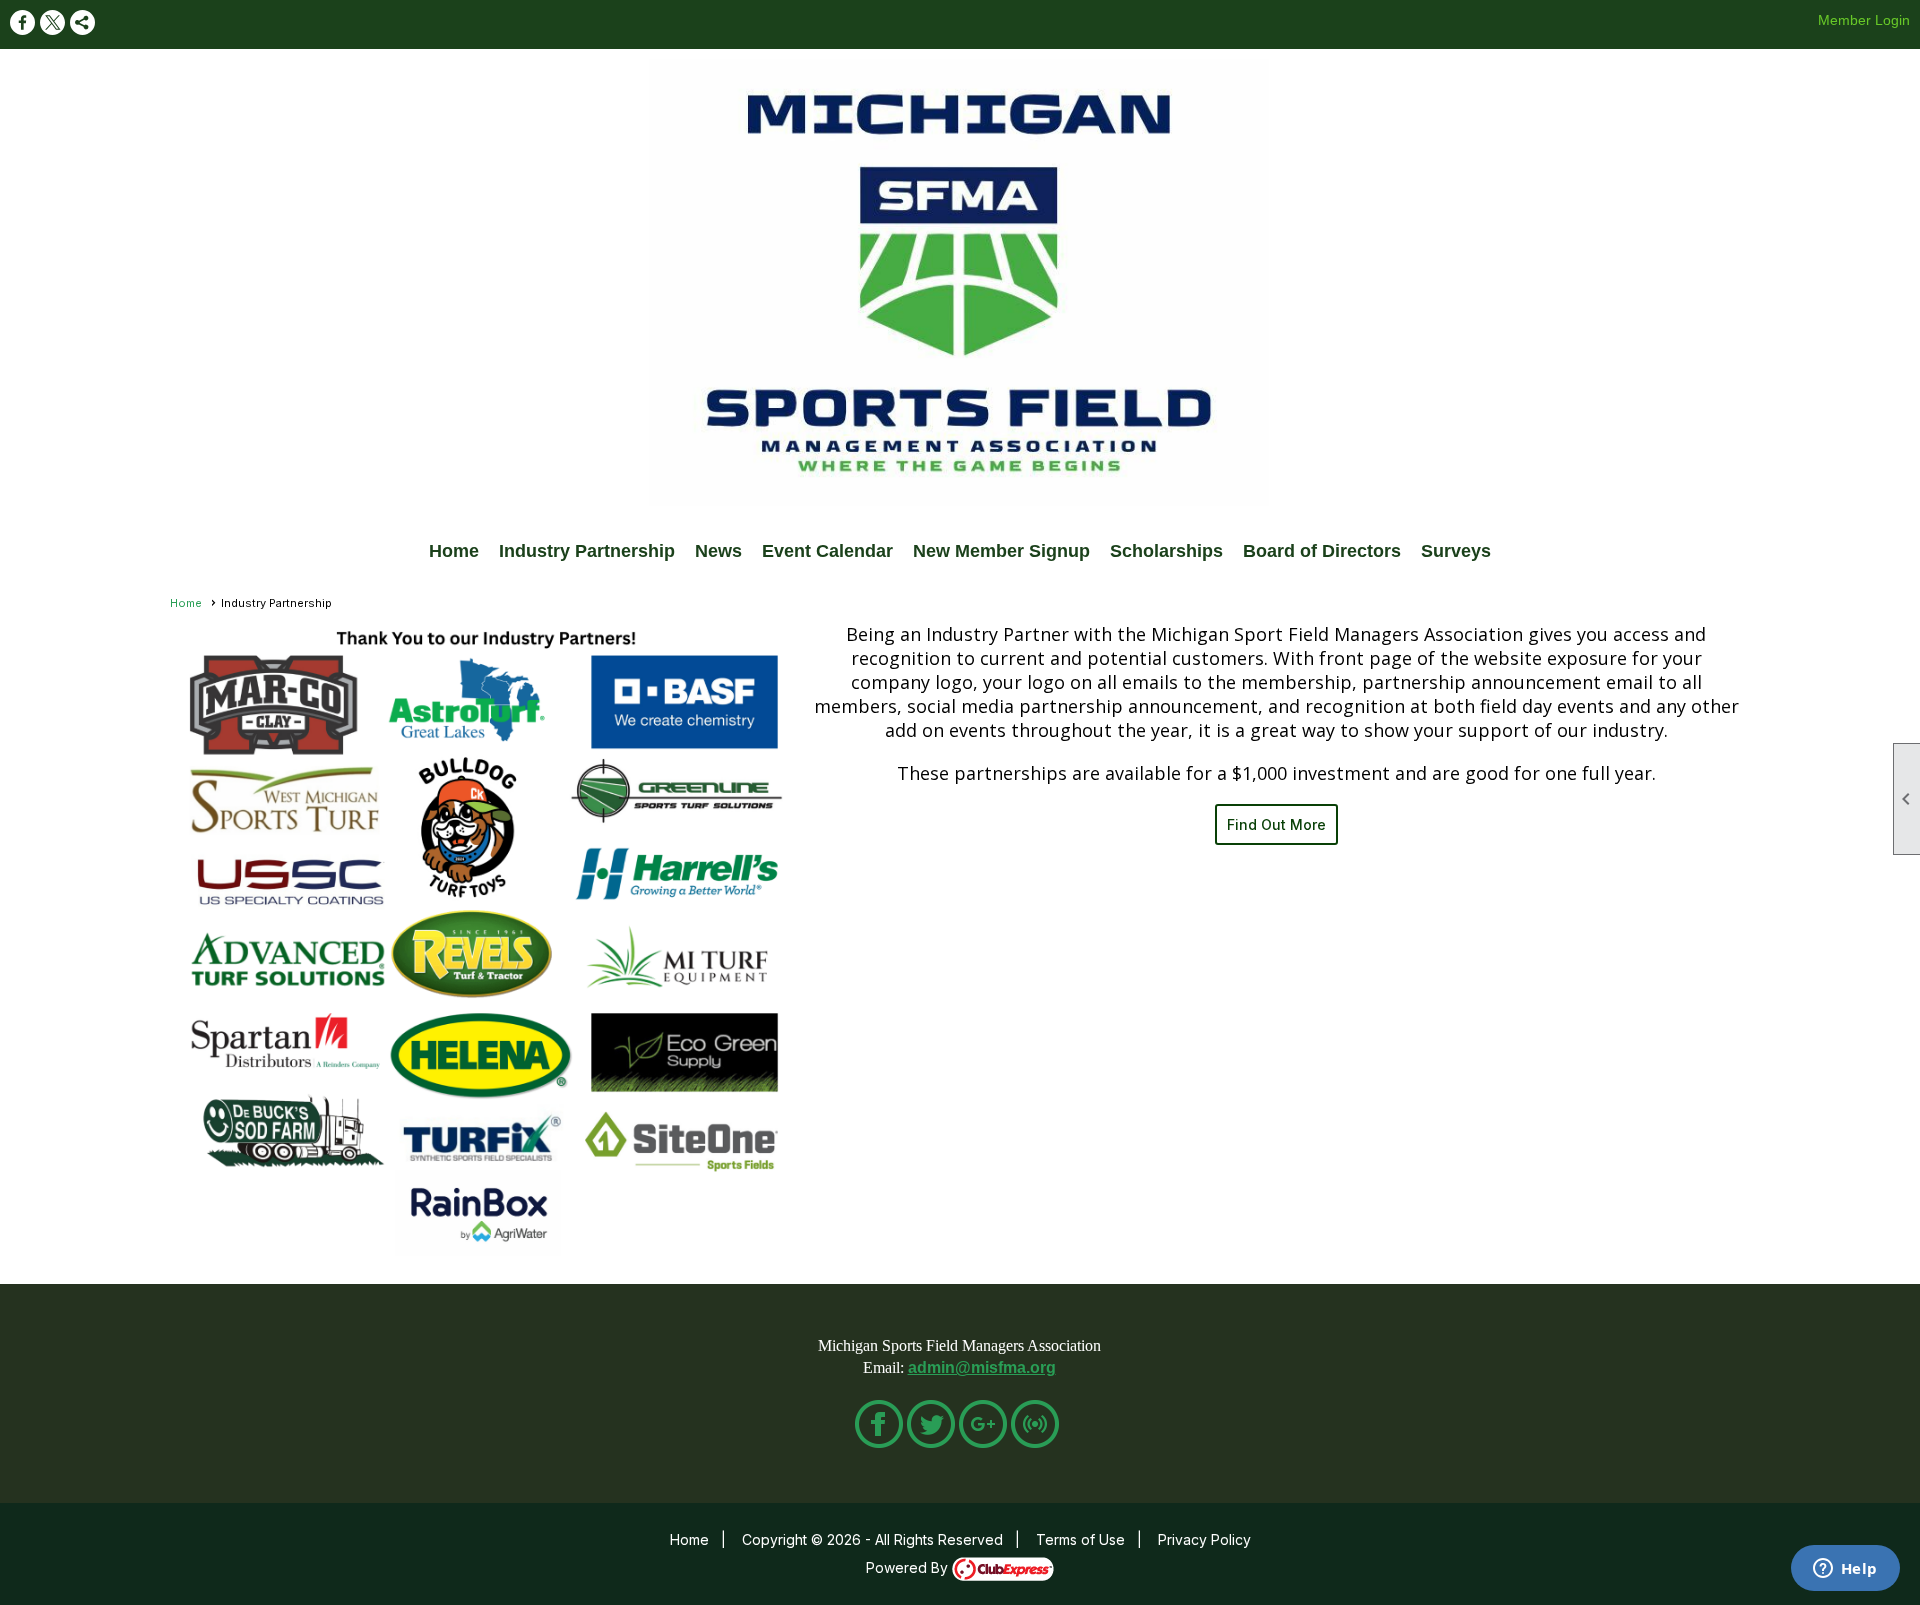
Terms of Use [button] (1080, 1539)
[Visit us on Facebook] (22, 22)
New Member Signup (1001, 551)
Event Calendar (827, 551)
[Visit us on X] (52, 22)
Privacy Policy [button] (1204, 1539)
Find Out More (1276, 824)
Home (454, 551)
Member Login (1864, 20)
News (718, 551)
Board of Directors (1322, 551)
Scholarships (1166, 551)
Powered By (909, 1567)
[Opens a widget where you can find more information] (1845, 1570)
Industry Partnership (587, 551)
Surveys (1456, 551)
